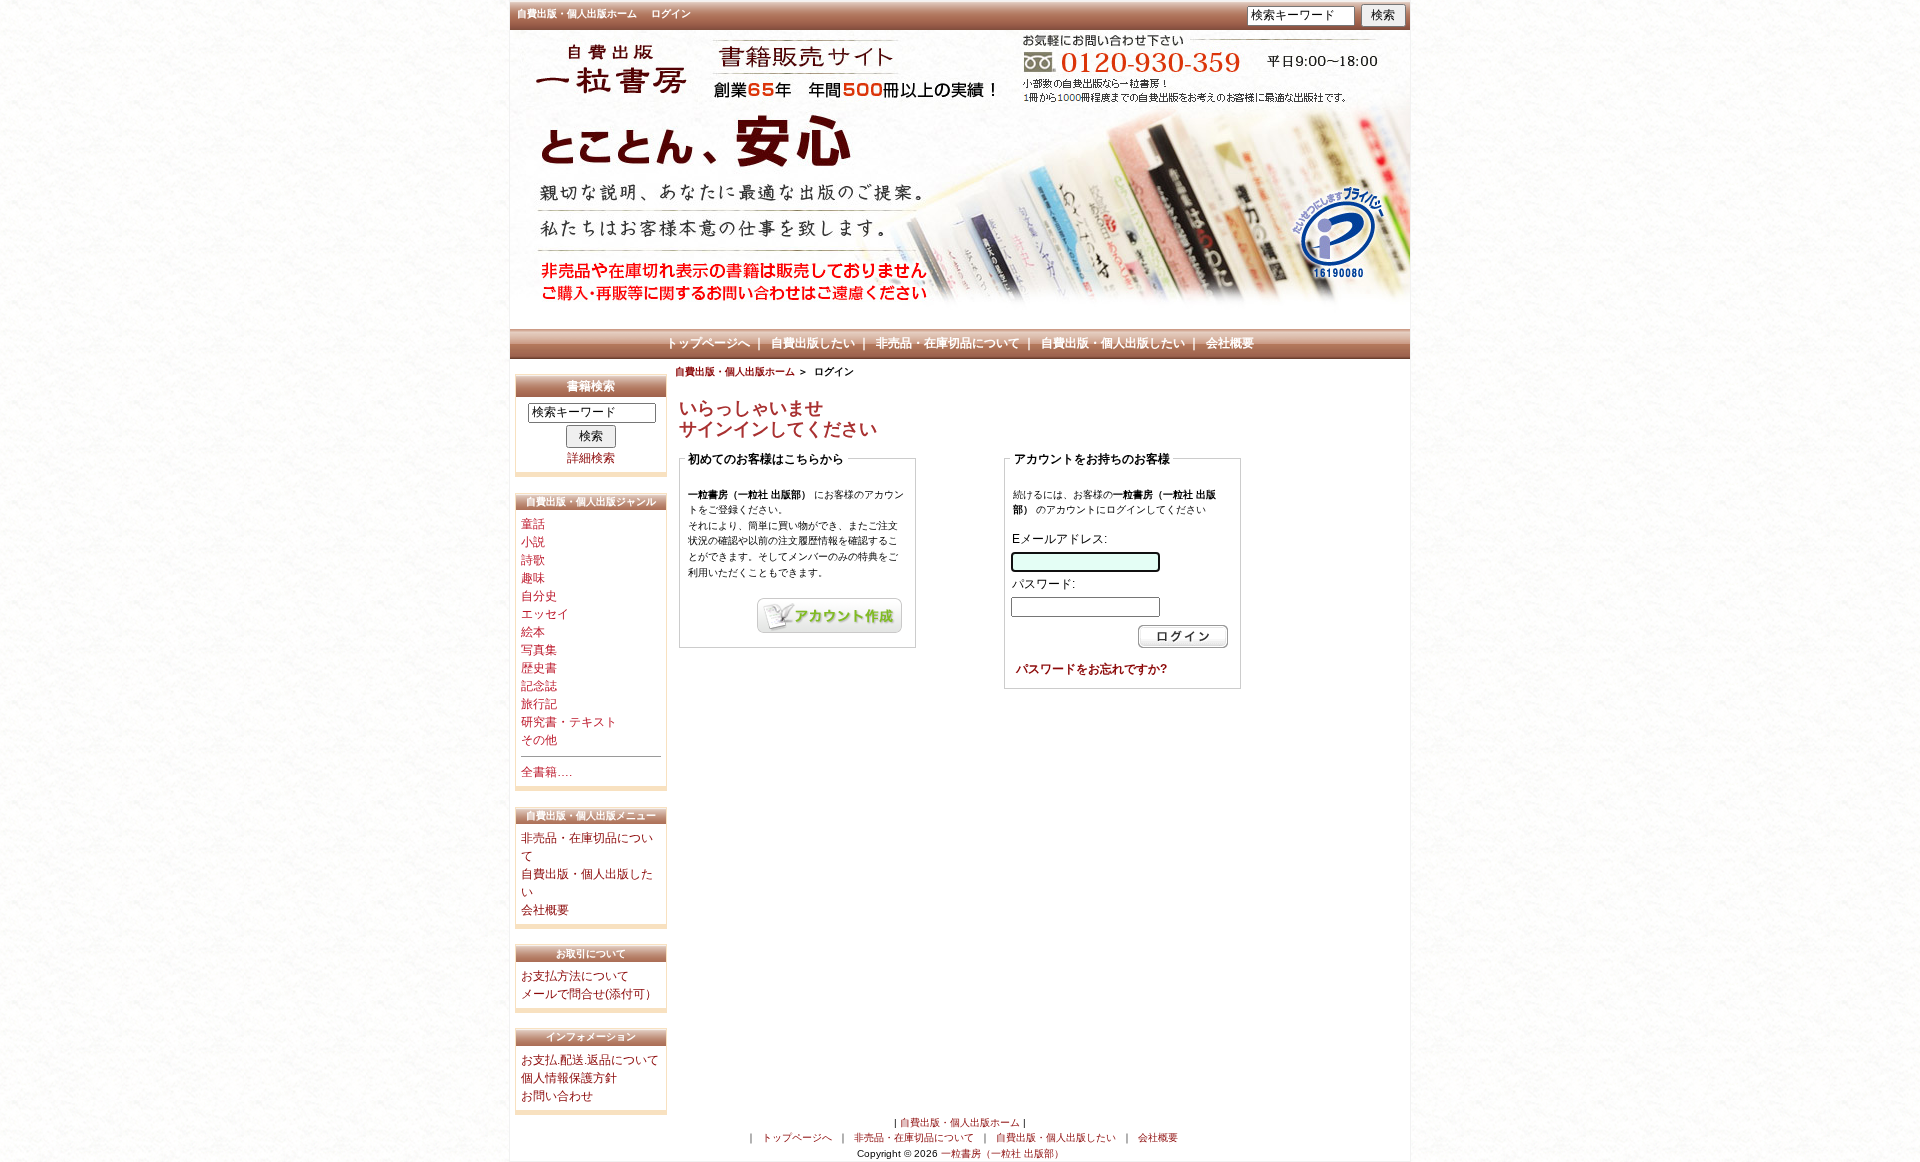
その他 (539, 740)
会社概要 (1230, 343)
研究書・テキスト (569, 722)
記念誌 (539, 686)
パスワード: (1043, 584)
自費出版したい (813, 343)
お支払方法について (575, 976)
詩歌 (533, 560)
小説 (533, 542)
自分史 (539, 596)
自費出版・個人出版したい (1113, 343)
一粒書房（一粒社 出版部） (1002, 1153)
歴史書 (539, 668)
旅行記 (539, 704)
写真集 (539, 650)
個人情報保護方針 (569, 1078)
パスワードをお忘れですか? (1091, 669)
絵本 (533, 632)
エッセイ (545, 614)
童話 (533, 524)
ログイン (671, 13)
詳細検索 (591, 458)
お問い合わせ (557, 1096)
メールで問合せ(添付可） (589, 994)
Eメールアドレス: (1059, 539)
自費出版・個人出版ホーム (577, 13)
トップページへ (708, 343)
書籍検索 (591, 386)
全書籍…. (546, 772)
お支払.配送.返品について (590, 1060)
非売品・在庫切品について (948, 343)
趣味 (533, 578)
